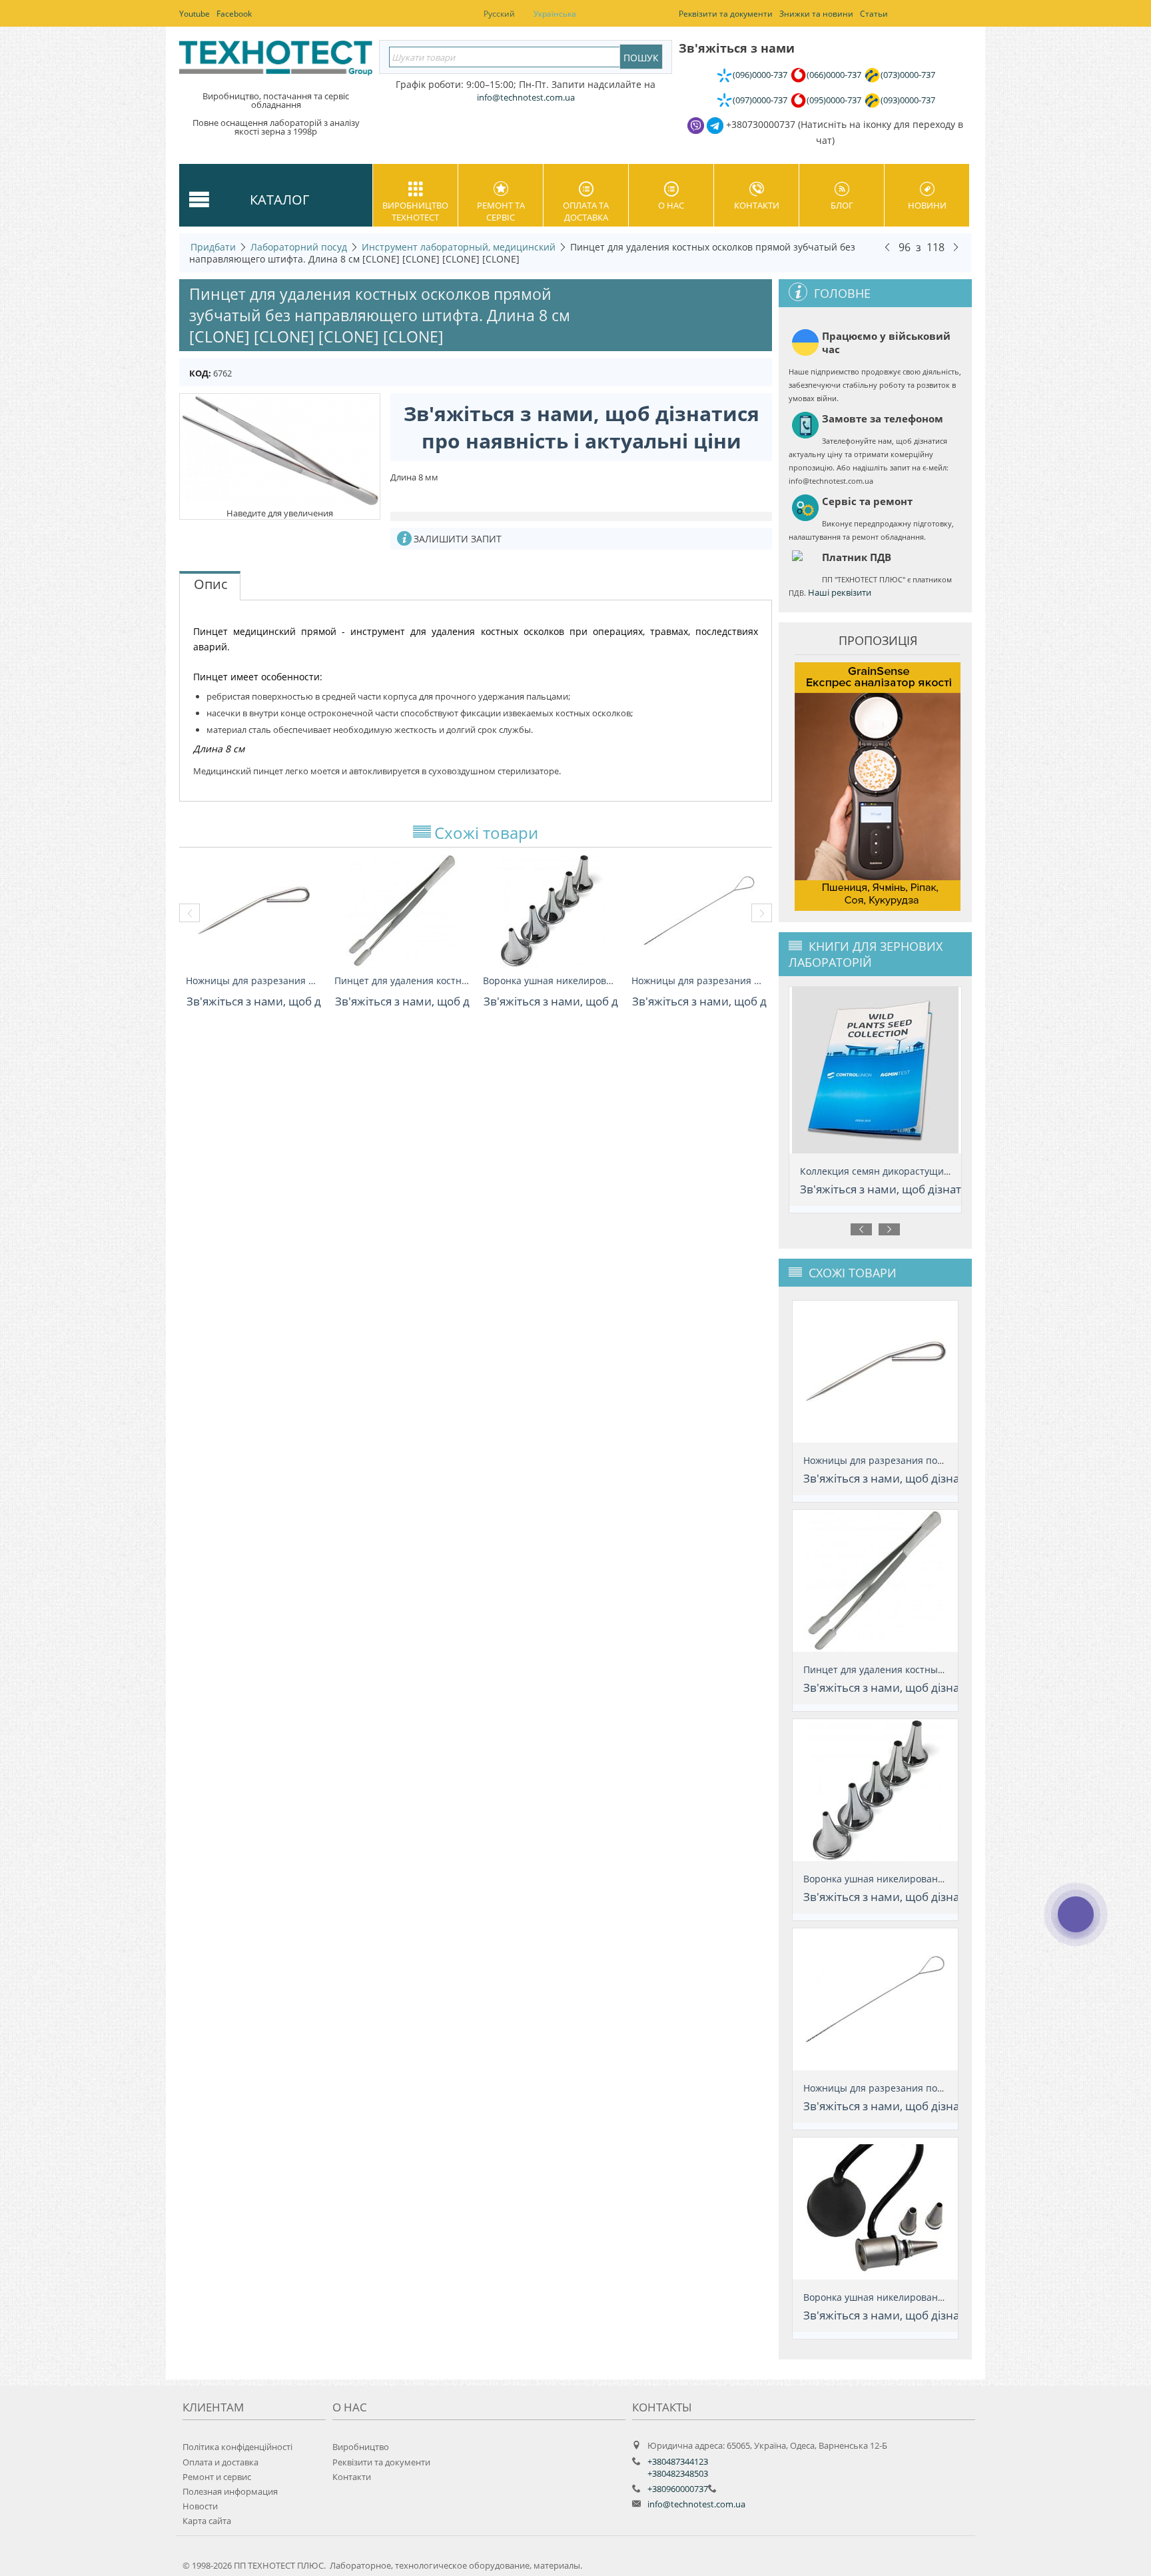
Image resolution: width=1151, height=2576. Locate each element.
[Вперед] (956, 247)
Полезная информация (230, 2491)
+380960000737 (678, 2489)
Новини (927, 205)
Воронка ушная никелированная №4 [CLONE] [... (551, 980)
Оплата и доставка (220, 2462)
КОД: (200, 373)
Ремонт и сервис (217, 2477)
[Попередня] (887, 247)
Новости (200, 2506)
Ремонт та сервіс (501, 211)
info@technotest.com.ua (696, 2504)
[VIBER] (1075, 1923)
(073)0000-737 (908, 75)
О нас (671, 205)
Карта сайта (207, 2521)
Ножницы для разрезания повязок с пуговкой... (253, 980)
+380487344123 (678, 2461)
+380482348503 (678, 2473)
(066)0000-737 (834, 75)
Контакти (757, 205)
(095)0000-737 (834, 100)
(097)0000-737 (760, 100)
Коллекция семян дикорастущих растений (898, 1171)
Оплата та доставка (586, 211)
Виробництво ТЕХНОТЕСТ (415, 211)
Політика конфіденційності (237, 2447)
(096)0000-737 (760, 75)
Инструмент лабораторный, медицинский (459, 247)
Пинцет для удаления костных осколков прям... (402, 980)
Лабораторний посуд (299, 247)
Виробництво (361, 2447)
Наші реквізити (840, 592)
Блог (842, 205)
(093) (908, 100)
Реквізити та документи (381, 2462)
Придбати (213, 247)
